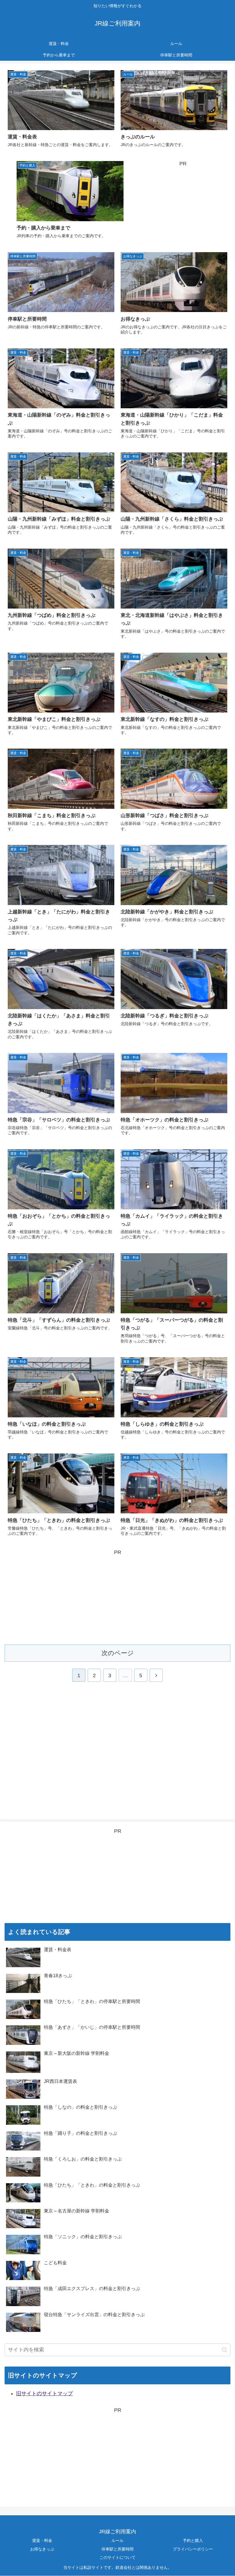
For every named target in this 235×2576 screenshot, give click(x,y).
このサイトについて (117, 2557)
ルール (117, 2540)
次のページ (118, 1653)
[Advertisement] (183, 204)
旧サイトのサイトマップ (44, 2393)
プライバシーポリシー (193, 2549)
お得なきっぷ (42, 2549)
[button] (225, 2350)
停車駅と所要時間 (117, 2549)
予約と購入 (193, 2540)
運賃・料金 (42, 2540)
